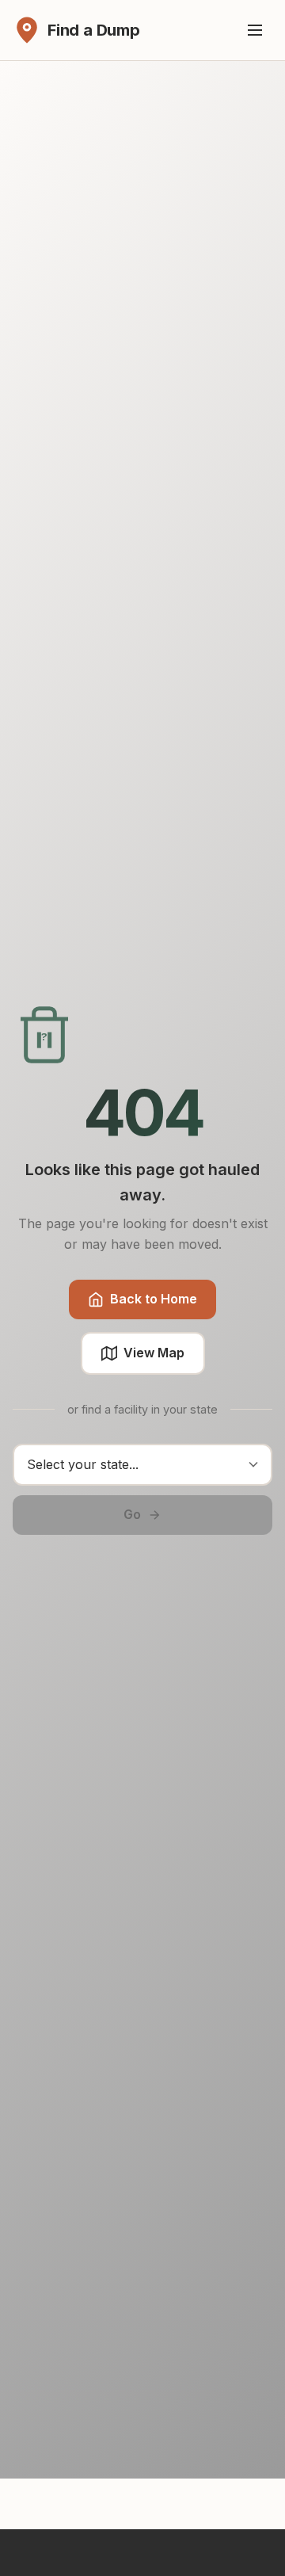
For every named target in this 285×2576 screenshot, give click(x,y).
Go (132, 1514)
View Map (154, 1353)
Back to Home (154, 1299)
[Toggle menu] (255, 30)
